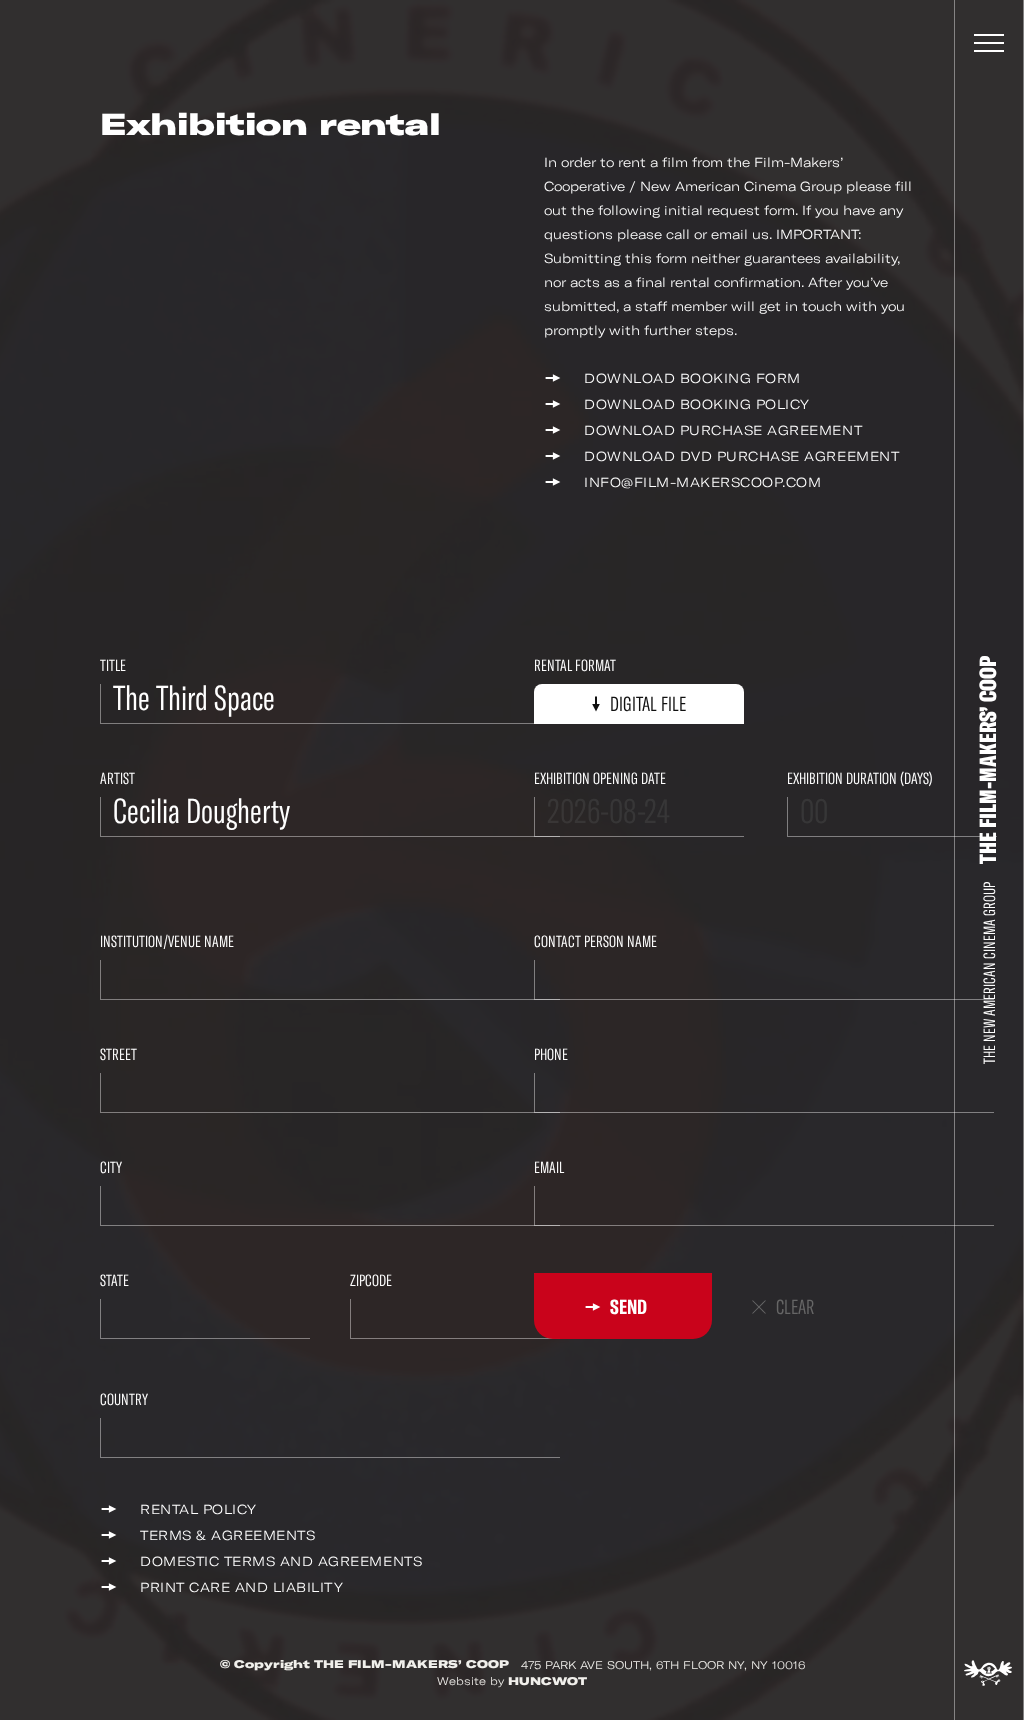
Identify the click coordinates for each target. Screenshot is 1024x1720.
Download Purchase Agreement (723, 430)
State (114, 1280)
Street (118, 1054)
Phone (551, 1054)
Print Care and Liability (241, 1587)
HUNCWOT (547, 1681)
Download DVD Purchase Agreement (741, 456)
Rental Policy (198, 1509)
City (111, 1167)
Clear (795, 1307)
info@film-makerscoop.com (702, 482)
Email (549, 1167)
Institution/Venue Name (167, 941)
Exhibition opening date (600, 778)
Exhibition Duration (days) (860, 778)
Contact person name (595, 941)
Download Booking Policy (697, 404)
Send (627, 1307)
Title (113, 665)
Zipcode (371, 1280)
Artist (117, 778)
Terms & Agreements (227, 1535)
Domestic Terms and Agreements (281, 1561)
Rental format (575, 665)
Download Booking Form (692, 378)
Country (124, 1399)
